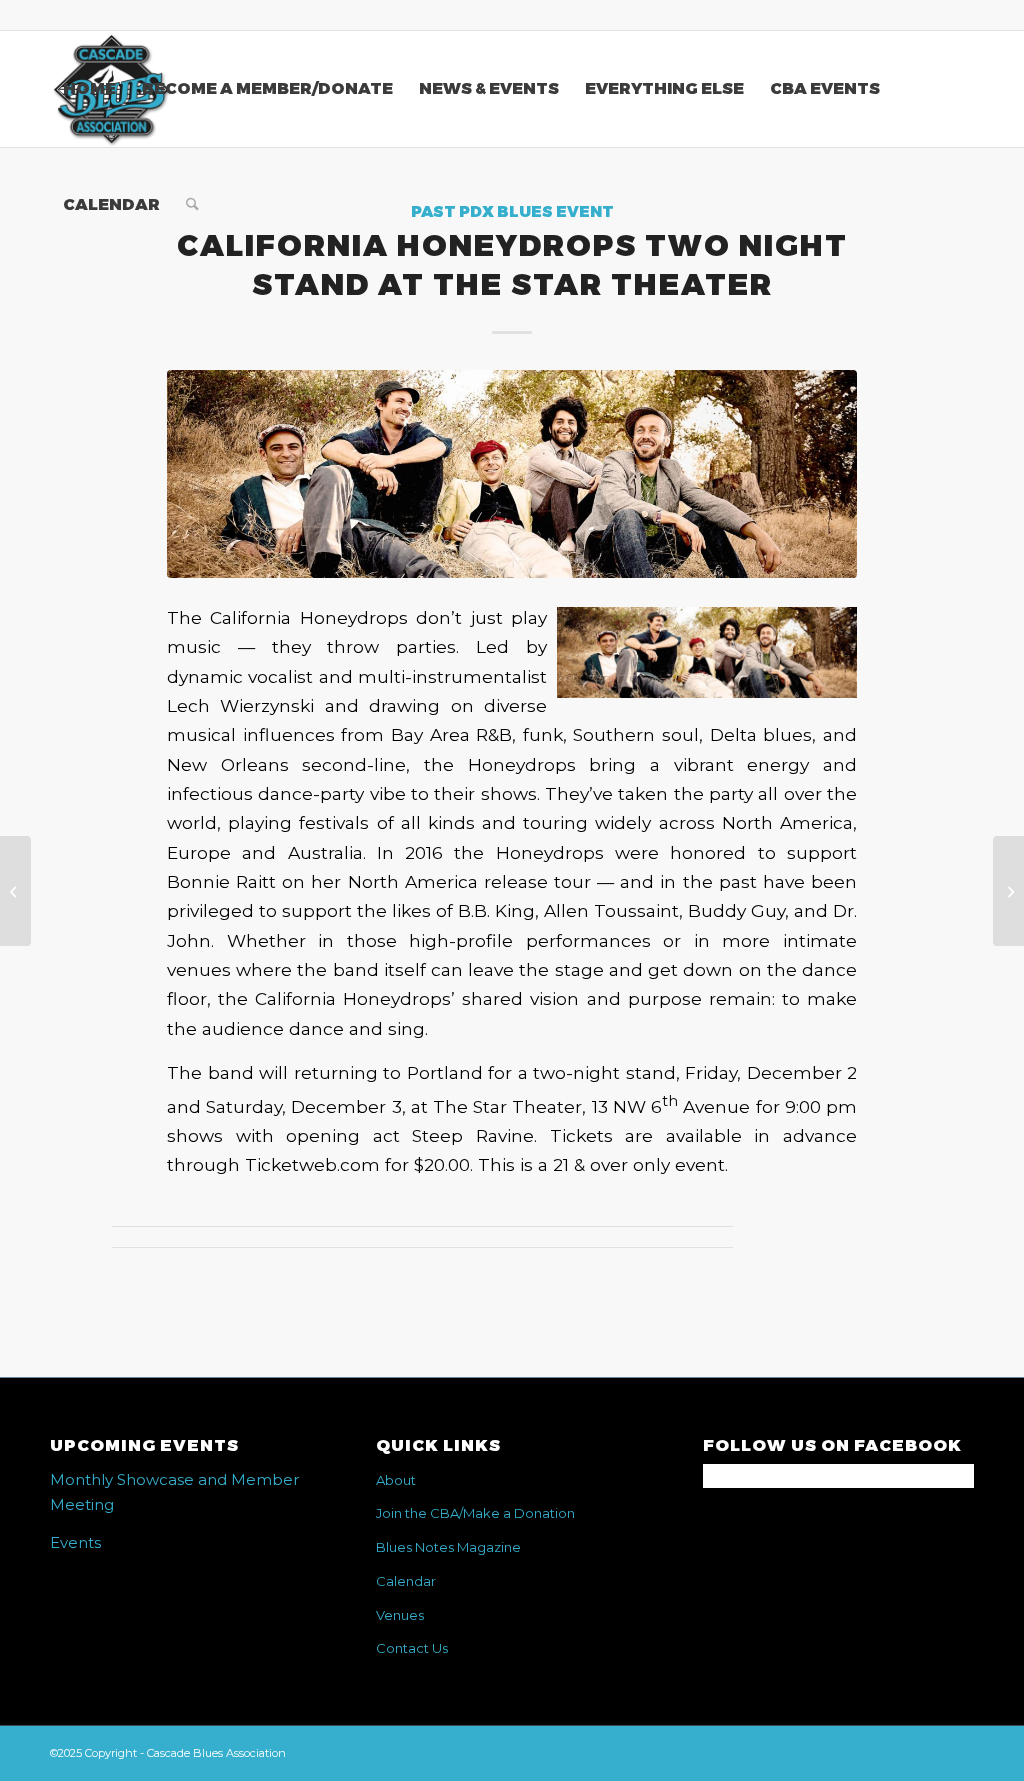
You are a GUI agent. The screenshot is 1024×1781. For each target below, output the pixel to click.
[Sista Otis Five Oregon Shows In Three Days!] (15, 891)
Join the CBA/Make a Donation (475, 1513)
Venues (400, 1615)
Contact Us (412, 1648)
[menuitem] (89, 89)
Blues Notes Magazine (448, 1547)
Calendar (406, 1581)
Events (75, 1542)
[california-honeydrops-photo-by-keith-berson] (512, 474)
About (396, 1480)
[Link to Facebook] (959, 15)
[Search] (192, 205)
